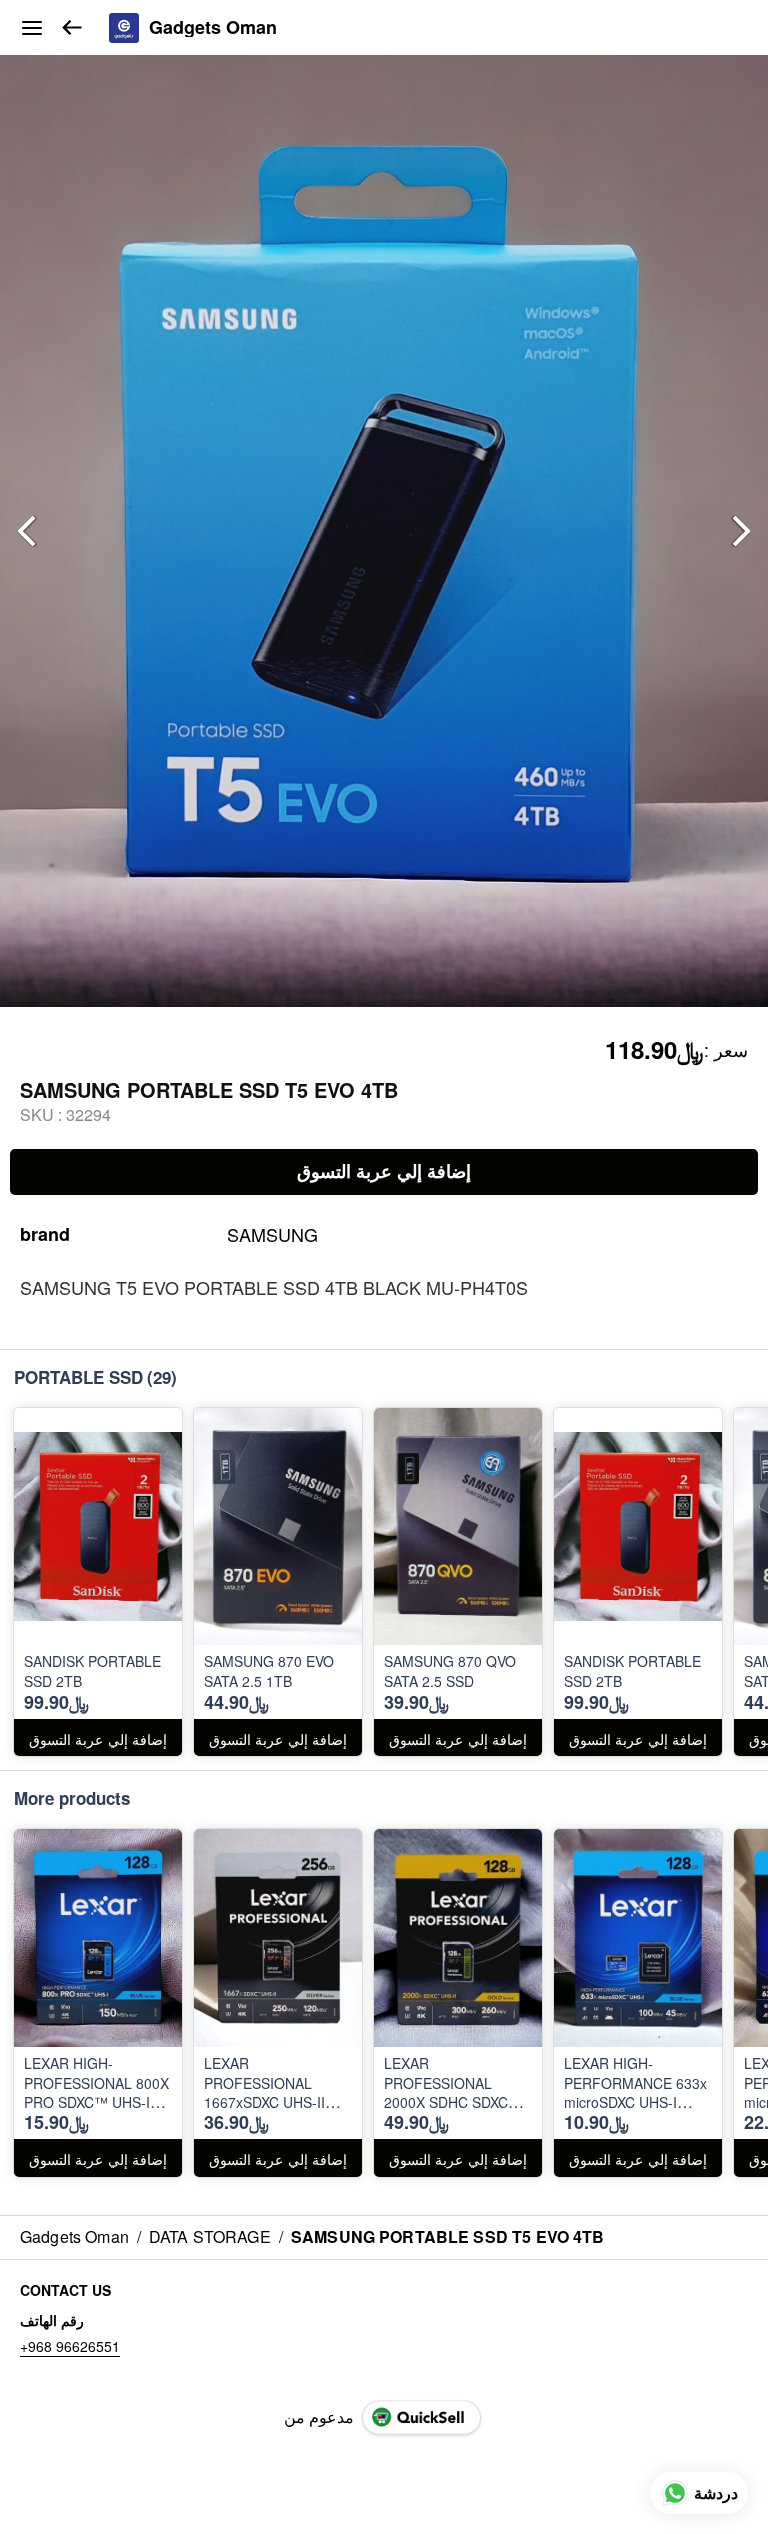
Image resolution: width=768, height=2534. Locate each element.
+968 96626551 (70, 2346)
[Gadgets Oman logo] (124, 28)
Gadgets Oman (213, 28)
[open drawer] (32, 28)
